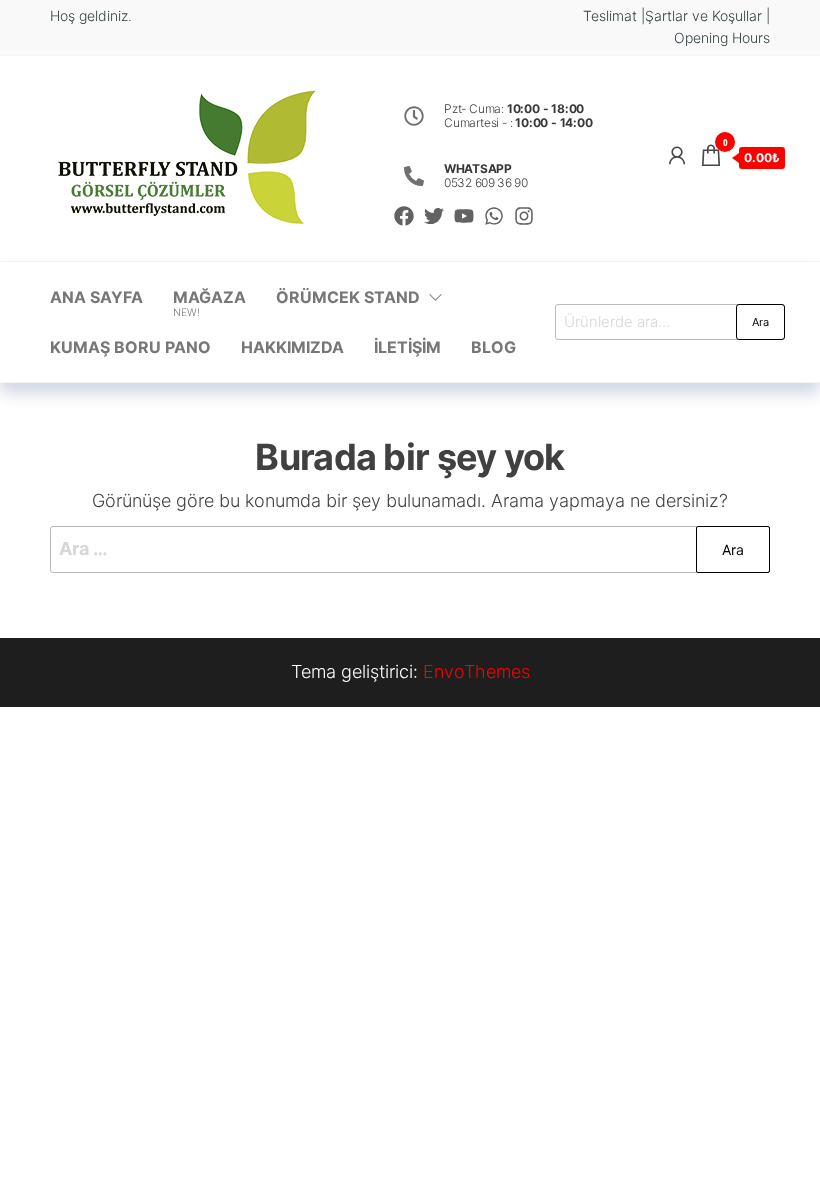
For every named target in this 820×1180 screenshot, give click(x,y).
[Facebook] (404, 216)
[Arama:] (410, 549)
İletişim (407, 347)
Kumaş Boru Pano (130, 347)
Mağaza (209, 303)
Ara (760, 322)
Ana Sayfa (96, 297)
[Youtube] (464, 216)
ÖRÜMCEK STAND (348, 297)
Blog (493, 347)
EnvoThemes (476, 671)
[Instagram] (524, 216)
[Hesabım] (677, 155)
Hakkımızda (292, 347)
